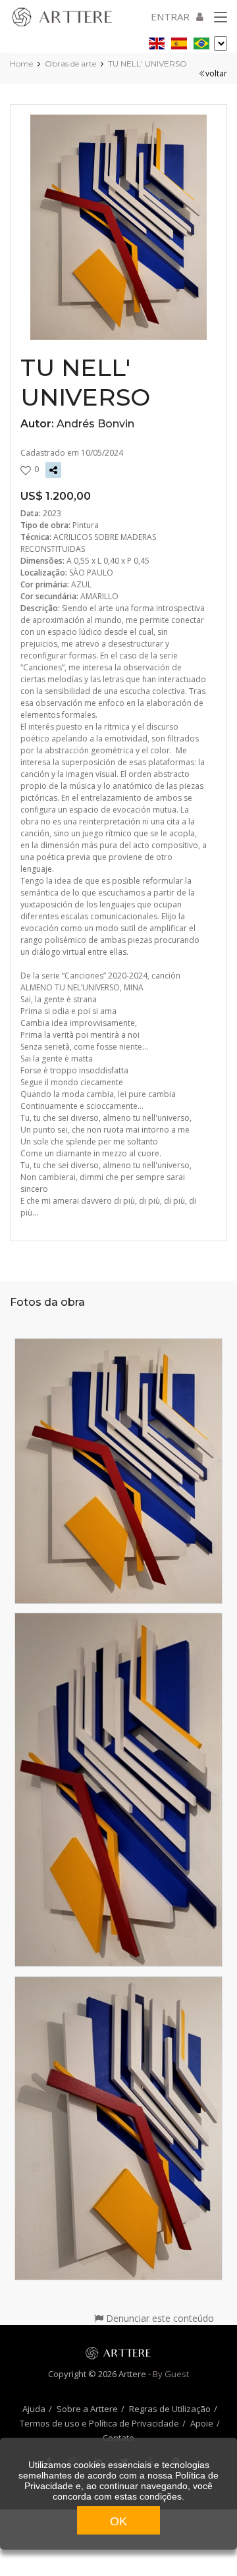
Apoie (202, 2423)
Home (21, 64)
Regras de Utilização (170, 2409)
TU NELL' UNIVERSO (147, 64)
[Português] (201, 41)
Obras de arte (70, 64)
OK (118, 2521)
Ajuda (34, 2409)
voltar (216, 73)
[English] (157, 41)
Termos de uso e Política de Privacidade (99, 2423)
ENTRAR (170, 16)
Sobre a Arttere (87, 2409)
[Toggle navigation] (221, 18)
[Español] (179, 41)
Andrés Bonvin (95, 424)
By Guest (171, 2374)
